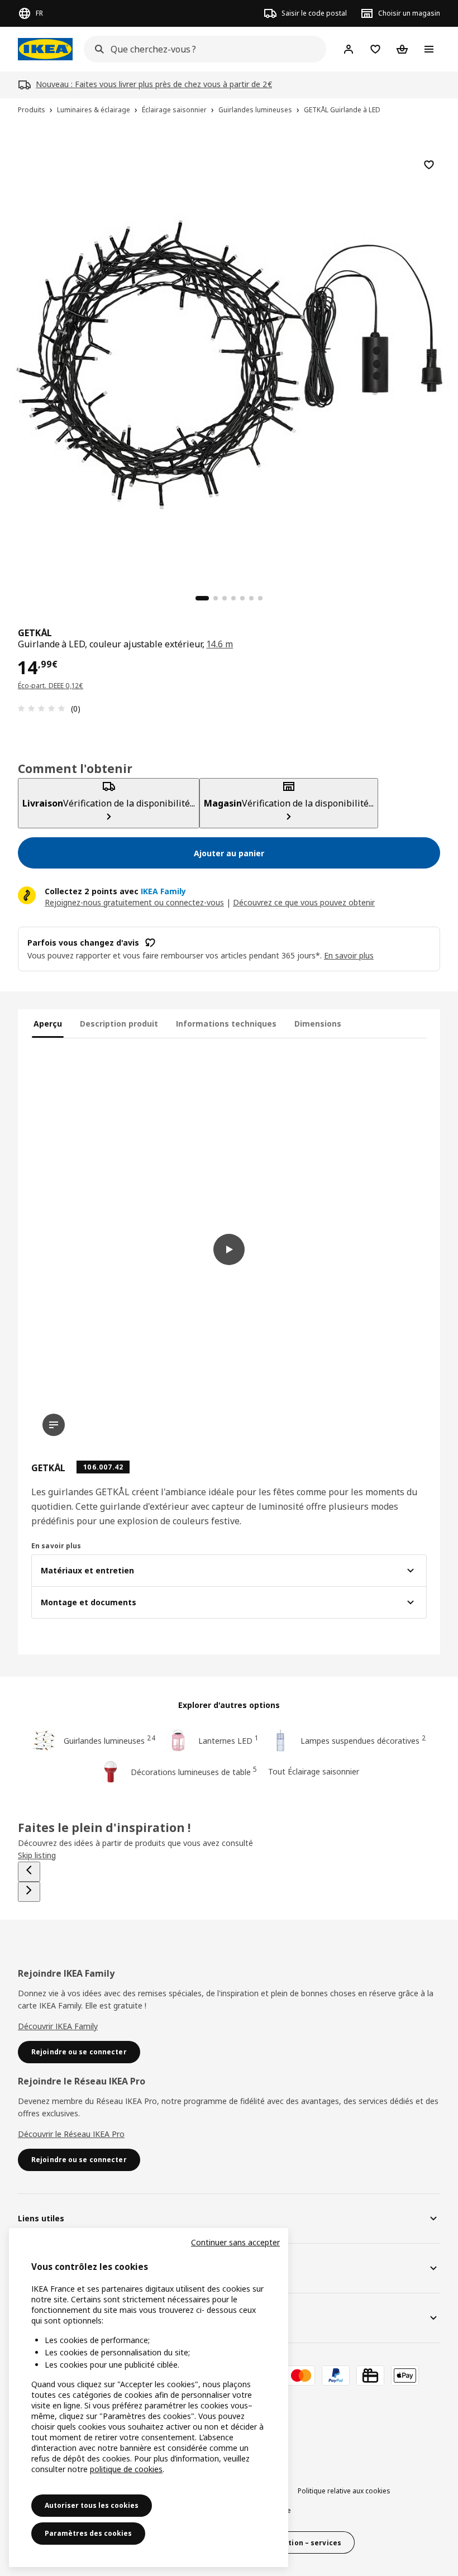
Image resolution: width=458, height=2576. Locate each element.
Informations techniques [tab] (226, 1024)
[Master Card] (301, 2375)
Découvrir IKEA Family (58, 2026)
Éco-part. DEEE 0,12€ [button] (51, 686)
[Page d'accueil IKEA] (45, 49)
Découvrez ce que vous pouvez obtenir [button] (304, 902)
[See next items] (29, 1892)
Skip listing (37, 1855)
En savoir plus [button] (349, 955)
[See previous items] (29, 1872)
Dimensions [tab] (318, 1024)
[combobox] (202, 49)
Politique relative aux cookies (344, 2491)
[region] (229, 363)
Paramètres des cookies (88, 2533)
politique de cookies (126, 2469)
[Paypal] (336, 2375)
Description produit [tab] (119, 1024)
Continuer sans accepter (235, 2242)
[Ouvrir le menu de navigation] (429, 49)
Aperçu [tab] (48, 1024)
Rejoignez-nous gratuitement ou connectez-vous (134, 902)
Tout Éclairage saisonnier (314, 1771)
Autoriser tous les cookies (92, 2505)
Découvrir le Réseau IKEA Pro (71, 2134)
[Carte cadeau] (370, 2375)
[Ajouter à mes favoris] (429, 165)
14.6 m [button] (220, 644)
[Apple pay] (405, 2375)
